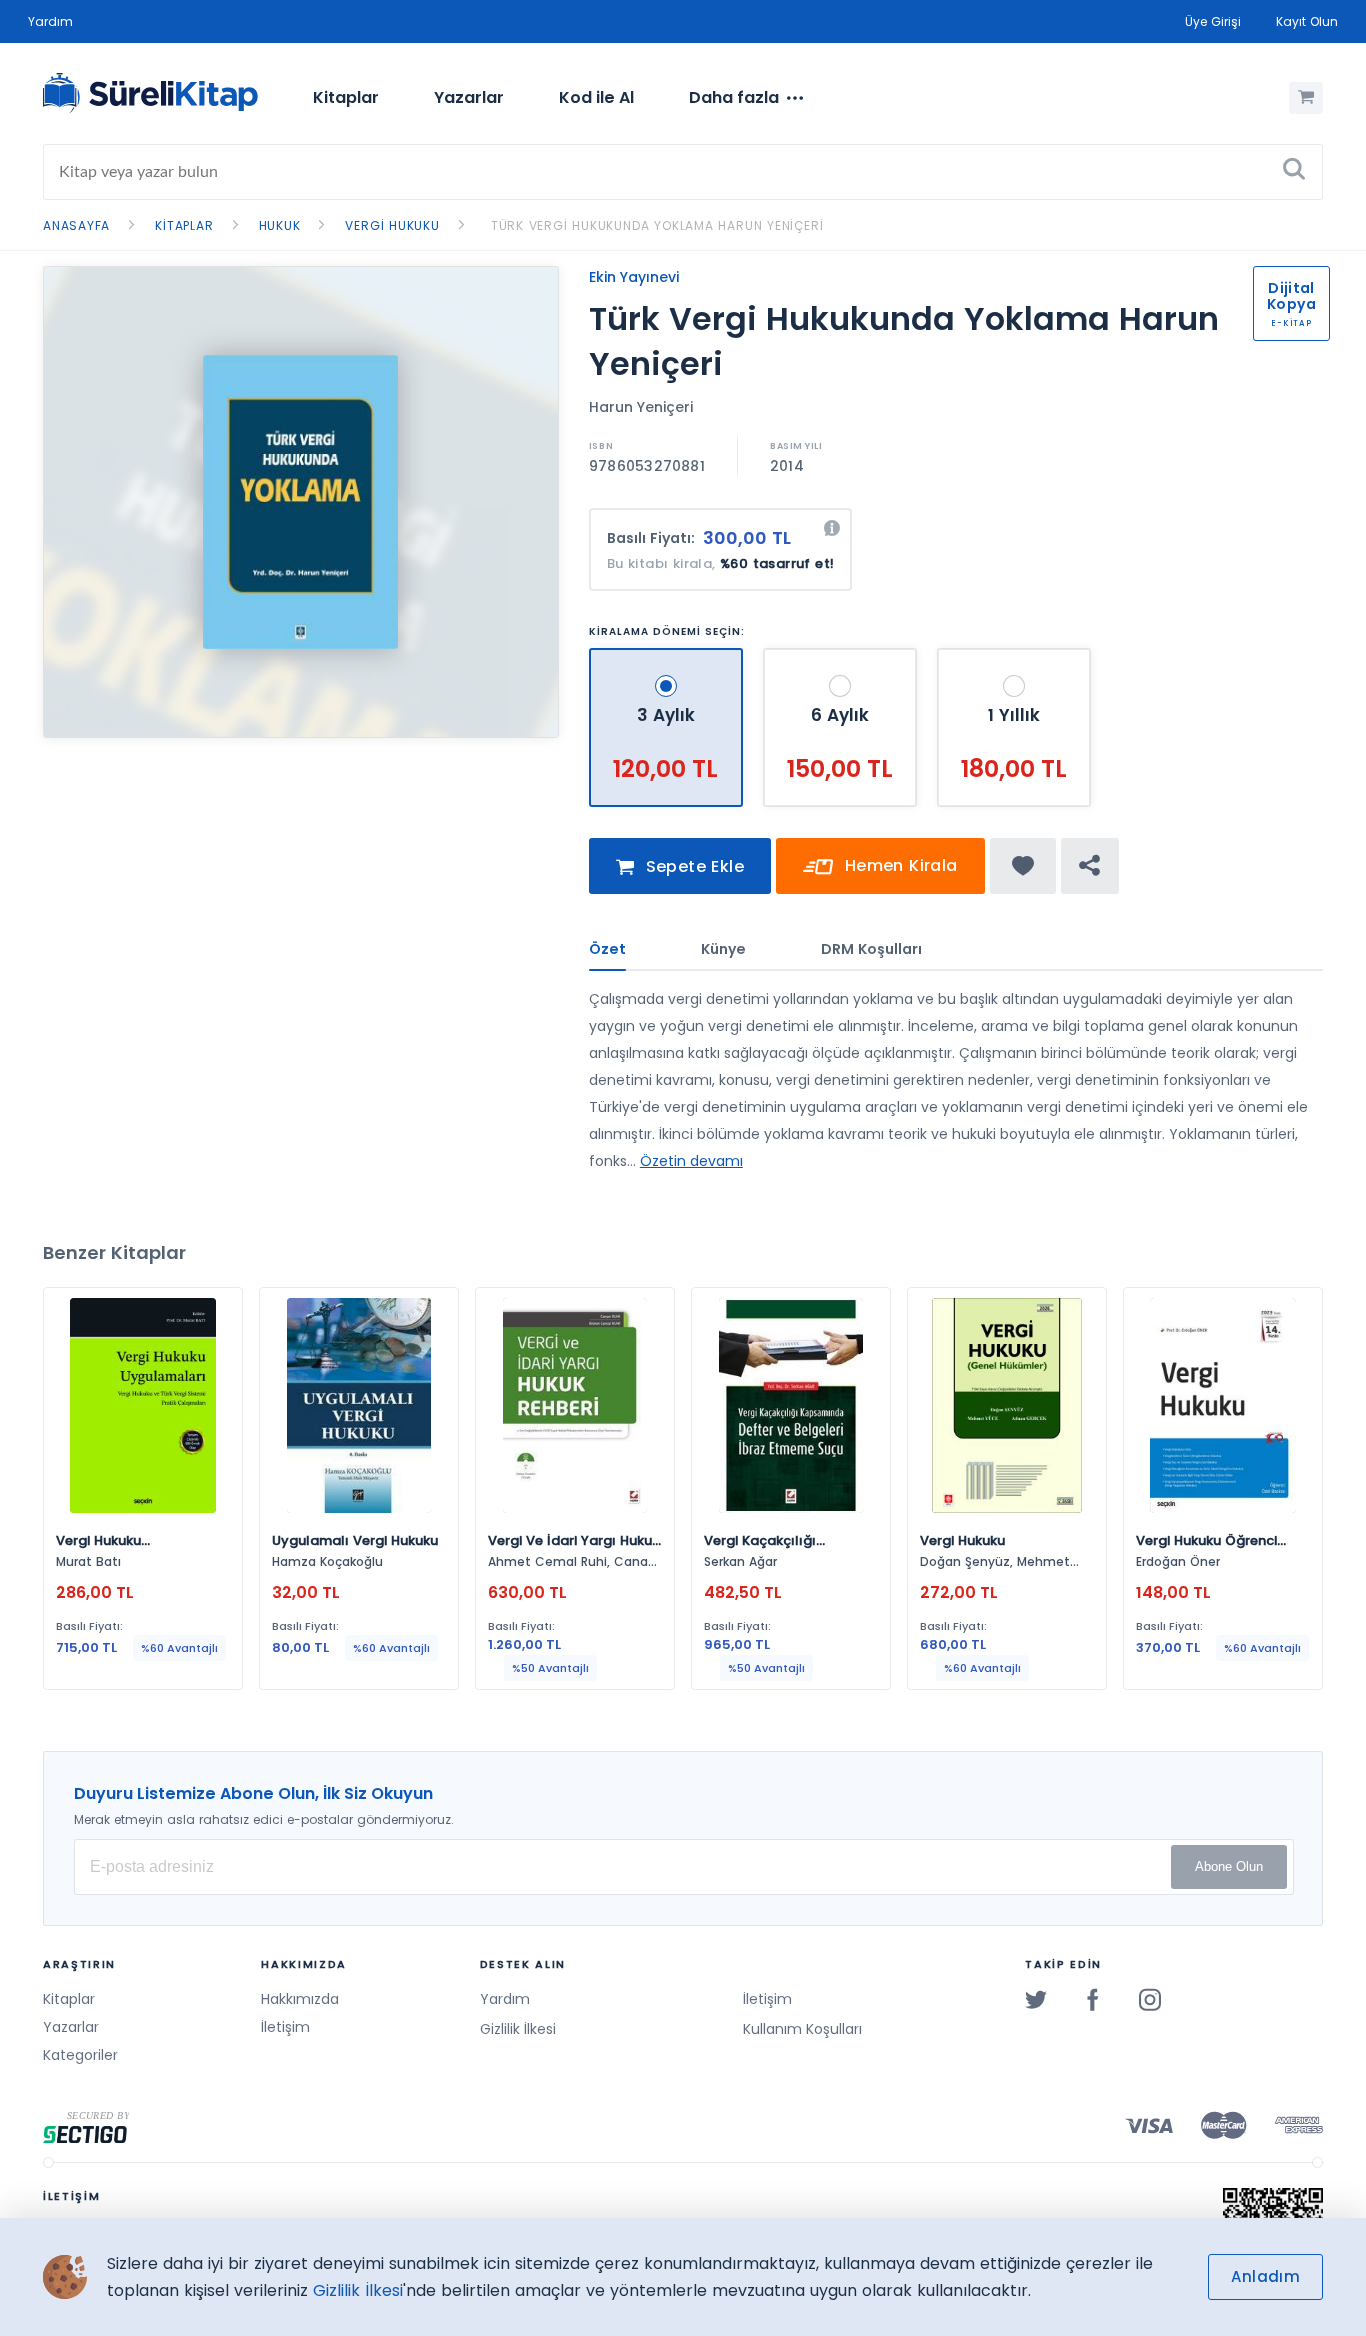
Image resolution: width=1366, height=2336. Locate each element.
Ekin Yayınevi (634, 277)
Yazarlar (469, 97)
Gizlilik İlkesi (518, 2029)
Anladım (1265, 2276)
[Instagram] (1150, 1999)
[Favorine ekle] (1023, 866)
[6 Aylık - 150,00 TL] (842, 656)
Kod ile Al (596, 97)
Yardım (50, 21)
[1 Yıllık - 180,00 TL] (1014, 656)
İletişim (285, 2027)
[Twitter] (1036, 1999)
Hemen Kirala (898, 865)
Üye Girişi (1213, 21)
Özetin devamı (691, 1161)
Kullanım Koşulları (802, 2029)
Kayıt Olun (1307, 21)
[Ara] (1294, 172)
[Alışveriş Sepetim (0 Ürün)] (1306, 98)
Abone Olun (1229, 1866)
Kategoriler (80, 2055)
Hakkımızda (300, 1999)
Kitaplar (346, 97)
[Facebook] (1093, 1999)
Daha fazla (734, 97)
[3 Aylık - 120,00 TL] (668, 656)
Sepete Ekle (692, 866)
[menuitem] (346, 98)
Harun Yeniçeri (641, 407)
